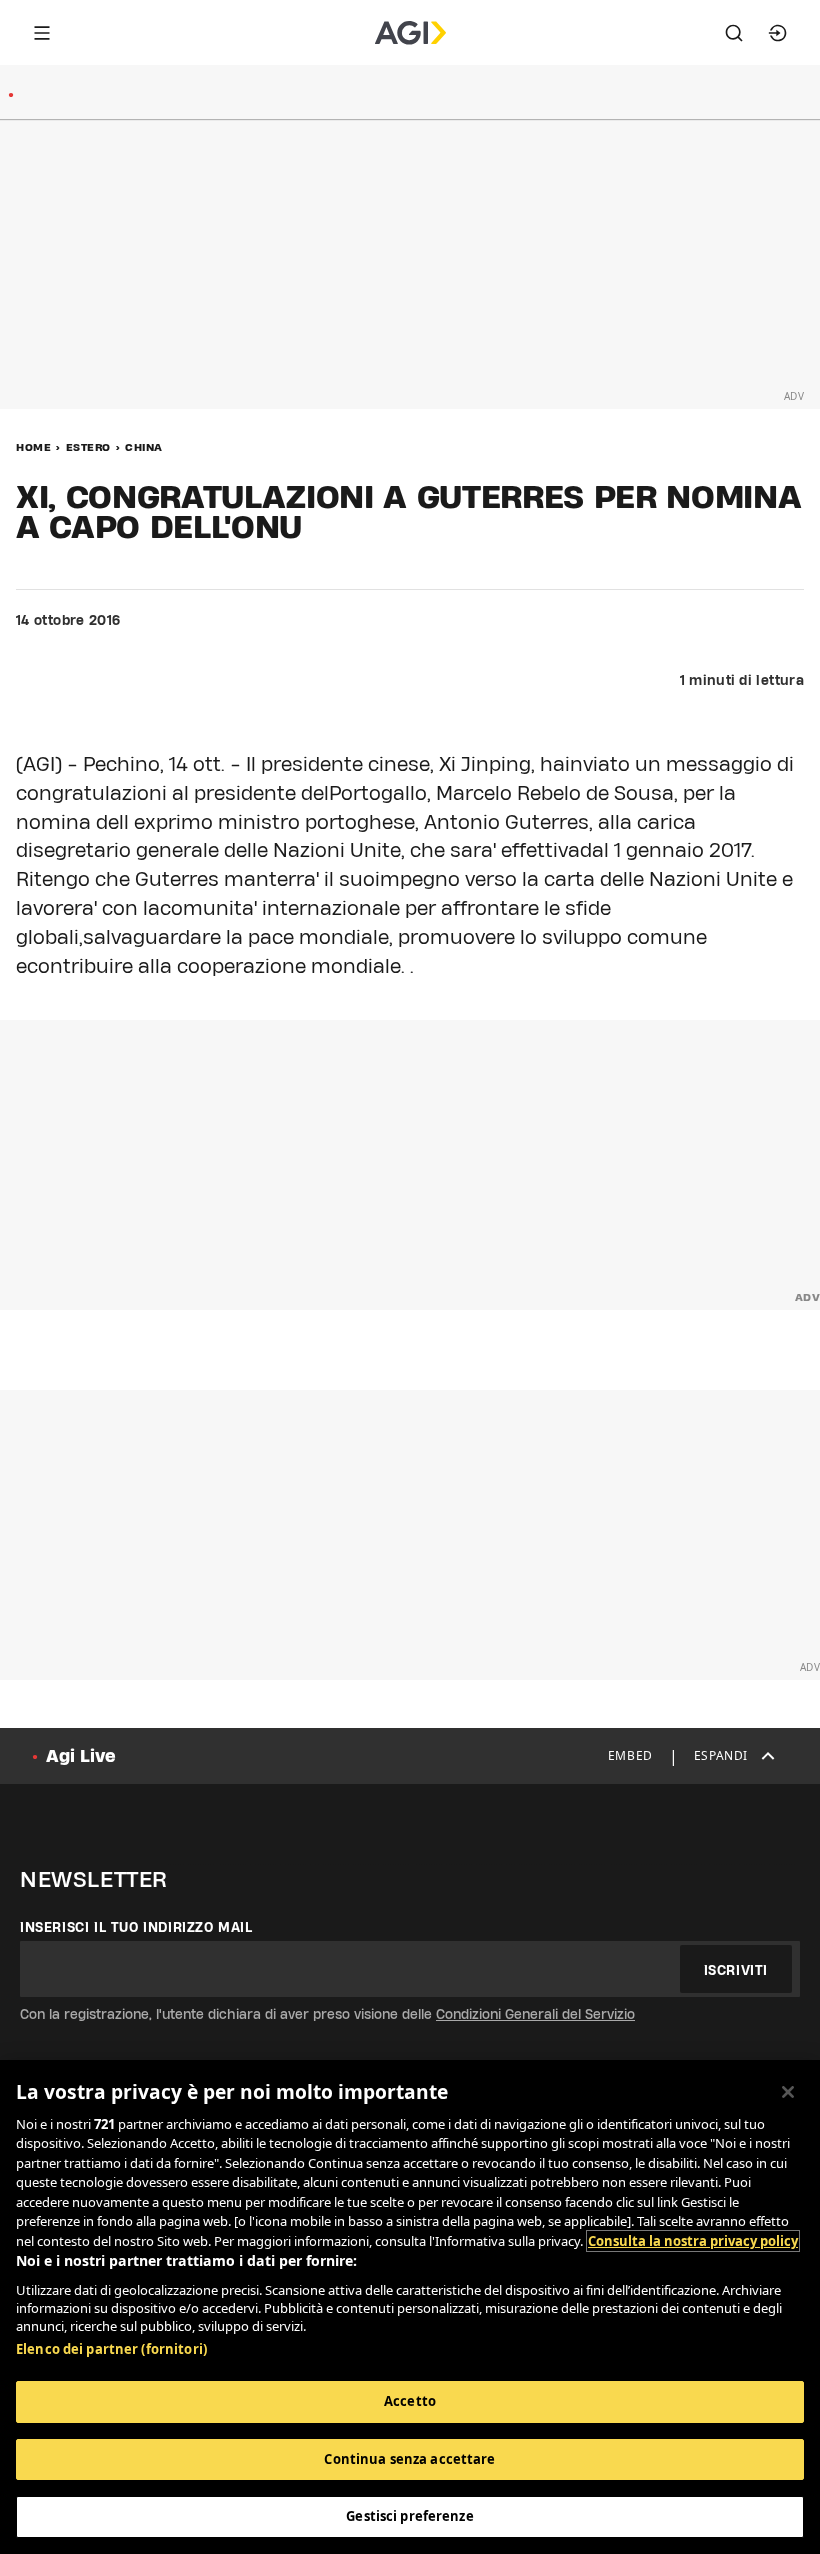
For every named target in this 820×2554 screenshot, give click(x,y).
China (144, 447)
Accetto (410, 2401)
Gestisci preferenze (409, 2516)
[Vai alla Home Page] (410, 33)
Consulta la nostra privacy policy (693, 2241)
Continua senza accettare (409, 2459)
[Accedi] (778, 33)
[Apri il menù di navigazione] (42, 33)
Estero (88, 447)
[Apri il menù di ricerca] (734, 33)
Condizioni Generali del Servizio (535, 2014)
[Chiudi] (788, 2092)
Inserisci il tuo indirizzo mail (136, 1927)
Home (33, 447)
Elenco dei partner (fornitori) (111, 2349)
